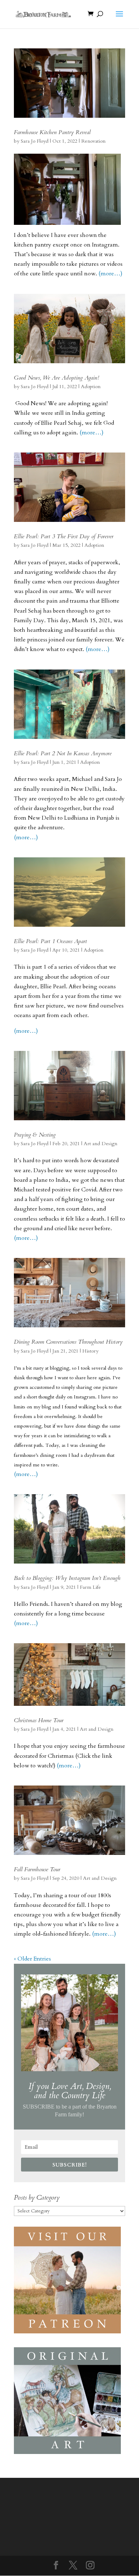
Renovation (93, 141)
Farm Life (90, 1587)
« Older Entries (32, 1959)
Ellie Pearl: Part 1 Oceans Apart (50, 941)
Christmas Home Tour (39, 1720)
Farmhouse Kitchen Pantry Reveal (52, 132)
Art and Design (101, 1144)
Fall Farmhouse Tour (37, 1869)
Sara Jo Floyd (35, 141)
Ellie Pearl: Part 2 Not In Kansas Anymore (63, 753)
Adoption (91, 387)
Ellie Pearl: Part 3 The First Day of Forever (64, 536)
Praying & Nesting (35, 1135)
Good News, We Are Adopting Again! (56, 378)
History (90, 1351)
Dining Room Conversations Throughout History (68, 1342)
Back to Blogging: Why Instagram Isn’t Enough (67, 1578)
